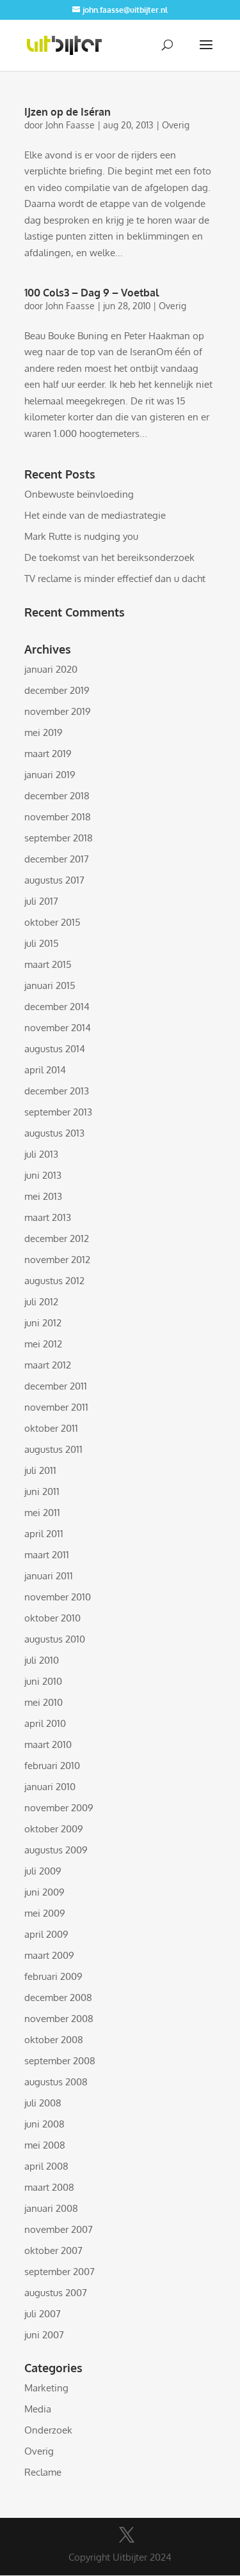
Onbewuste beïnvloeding (79, 494)
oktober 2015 (52, 922)
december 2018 (57, 796)
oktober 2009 (54, 1829)
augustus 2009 (56, 1850)
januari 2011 (49, 1576)
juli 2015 (42, 943)
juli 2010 (42, 1660)
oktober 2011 (51, 1428)
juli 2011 (40, 1470)
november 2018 (58, 817)
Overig (176, 125)
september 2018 (59, 838)
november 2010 (58, 1597)
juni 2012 (43, 1323)
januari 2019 (50, 775)
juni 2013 (43, 1175)
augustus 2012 (54, 1281)
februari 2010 (52, 1766)
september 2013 (58, 1112)
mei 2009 (45, 1913)
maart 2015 (48, 964)
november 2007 (59, 2229)
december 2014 (57, 1007)
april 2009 (46, 1934)
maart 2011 (47, 1555)
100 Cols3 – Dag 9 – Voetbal (92, 293)
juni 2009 (44, 1892)
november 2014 (58, 1028)
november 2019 (58, 711)
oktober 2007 (53, 2250)
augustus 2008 (56, 2082)
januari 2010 (50, 1787)
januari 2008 (51, 2208)
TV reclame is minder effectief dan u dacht (115, 579)
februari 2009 (53, 1976)
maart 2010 (48, 1744)
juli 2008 (43, 2103)
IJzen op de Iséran (68, 112)
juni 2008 (44, 2124)
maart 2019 (48, 754)
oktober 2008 (54, 2040)
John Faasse (70, 125)
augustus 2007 (56, 2293)
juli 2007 (43, 2314)
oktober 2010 (52, 1618)
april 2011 (44, 1534)
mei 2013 (43, 1196)
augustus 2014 (55, 1049)
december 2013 (57, 1091)
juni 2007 (44, 2335)
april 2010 (45, 1723)
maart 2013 (48, 1217)
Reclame (43, 2472)
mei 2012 (43, 1344)
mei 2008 (45, 2145)
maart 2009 (49, 1955)
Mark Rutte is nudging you (81, 536)
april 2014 (45, 1070)
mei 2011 (42, 1513)
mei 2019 (44, 732)
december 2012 (57, 1238)
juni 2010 (43, 1681)
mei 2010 (44, 1702)
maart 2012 (48, 1365)
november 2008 (59, 2019)
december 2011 (56, 1386)
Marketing (46, 2388)
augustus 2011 (53, 1449)
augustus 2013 (54, 1133)
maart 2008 (49, 2187)
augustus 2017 (54, 880)
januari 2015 (50, 985)
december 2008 (58, 1997)
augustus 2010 (55, 1639)
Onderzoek (48, 2430)
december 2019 (57, 690)
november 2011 (56, 1407)
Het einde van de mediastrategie (95, 515)
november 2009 (59, 1808)
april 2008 (46, 2166)
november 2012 (57, 1260)
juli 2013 (41, 1154)
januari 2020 (51, 669)
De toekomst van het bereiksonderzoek (109, 557)
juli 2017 (41, 901)
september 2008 (60, 2061)
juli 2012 (41, 1302)
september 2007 (60, 2272)
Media (38, 2409)
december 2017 (57, 859)
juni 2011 (42, 1491)
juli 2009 (43, 1871)
